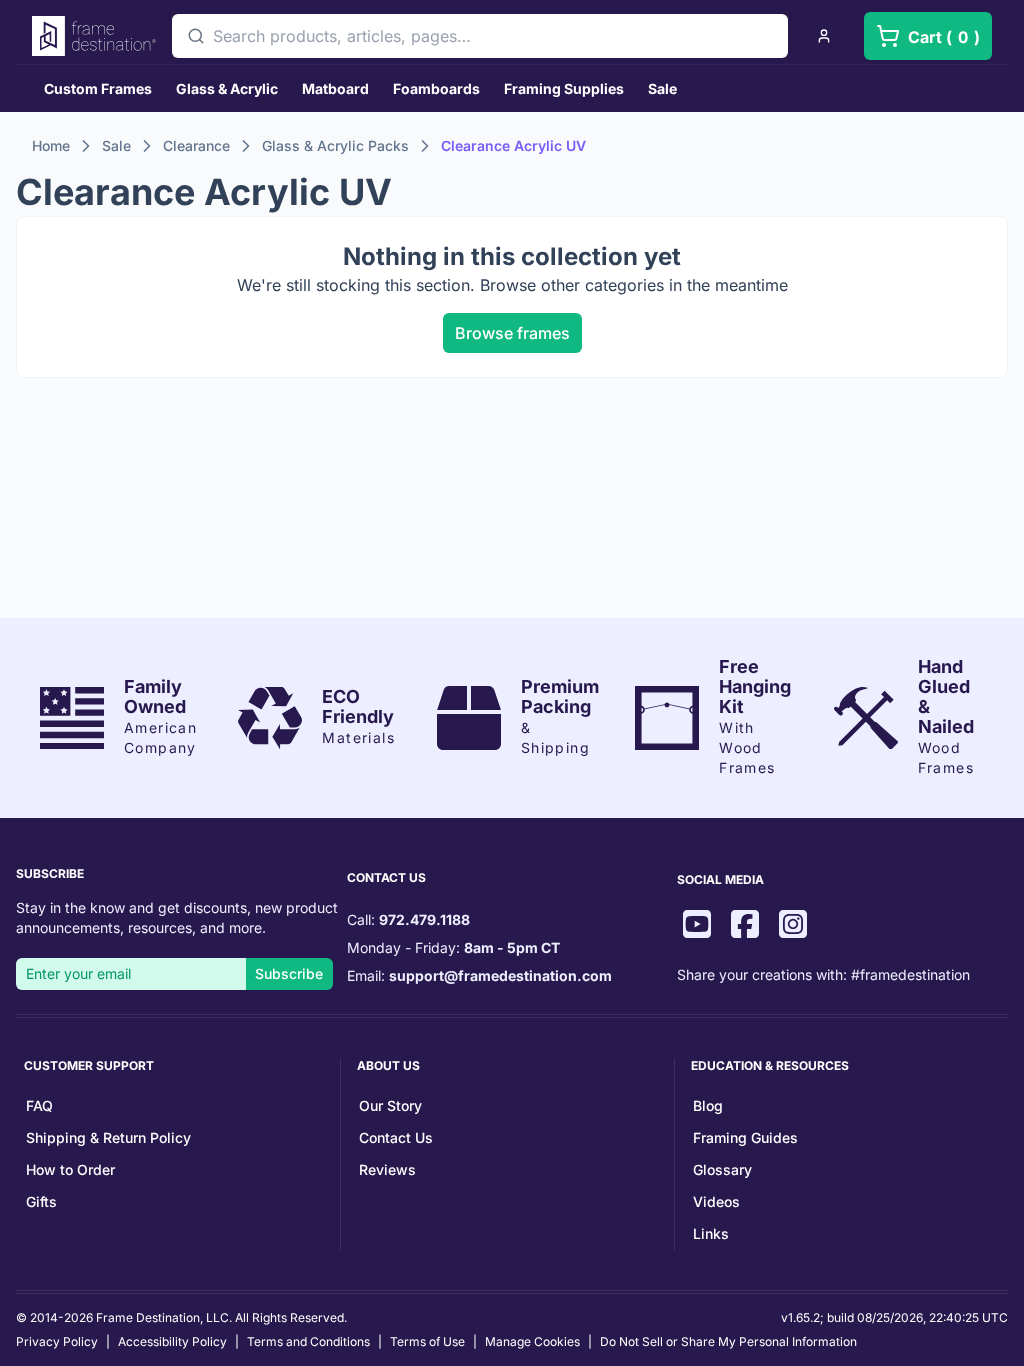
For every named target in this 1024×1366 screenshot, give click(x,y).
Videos (716, 1201)
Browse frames (512, 333)
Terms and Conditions (308, 1341)
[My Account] (824, 36)
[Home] (94, 36)
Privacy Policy (57, 1341)
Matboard (335, 88)
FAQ (39, 1105)
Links (711, 1233)
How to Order (70, 1169)
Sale (662, 88)
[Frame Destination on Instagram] (793, 926)
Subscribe (289, 973)
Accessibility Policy (172, 1341)
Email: (479, 975)
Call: (408, 919)
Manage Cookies (532, 1341)
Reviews (387, 1169)
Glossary (722, 1169)
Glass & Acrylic (227, 88)
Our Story (390, 1105)
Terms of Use (427, 1341)
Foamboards (436, 88)
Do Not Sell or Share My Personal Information (728, 1341)
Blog (708, 1105)
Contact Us (396, 1137)
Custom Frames (98, 88)
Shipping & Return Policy (108, 1137)
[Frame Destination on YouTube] (697, 926)
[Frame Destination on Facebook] (745, 926)
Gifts (41, 1201)
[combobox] (480, 36)
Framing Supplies (564, 88)
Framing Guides (745, 1137)
